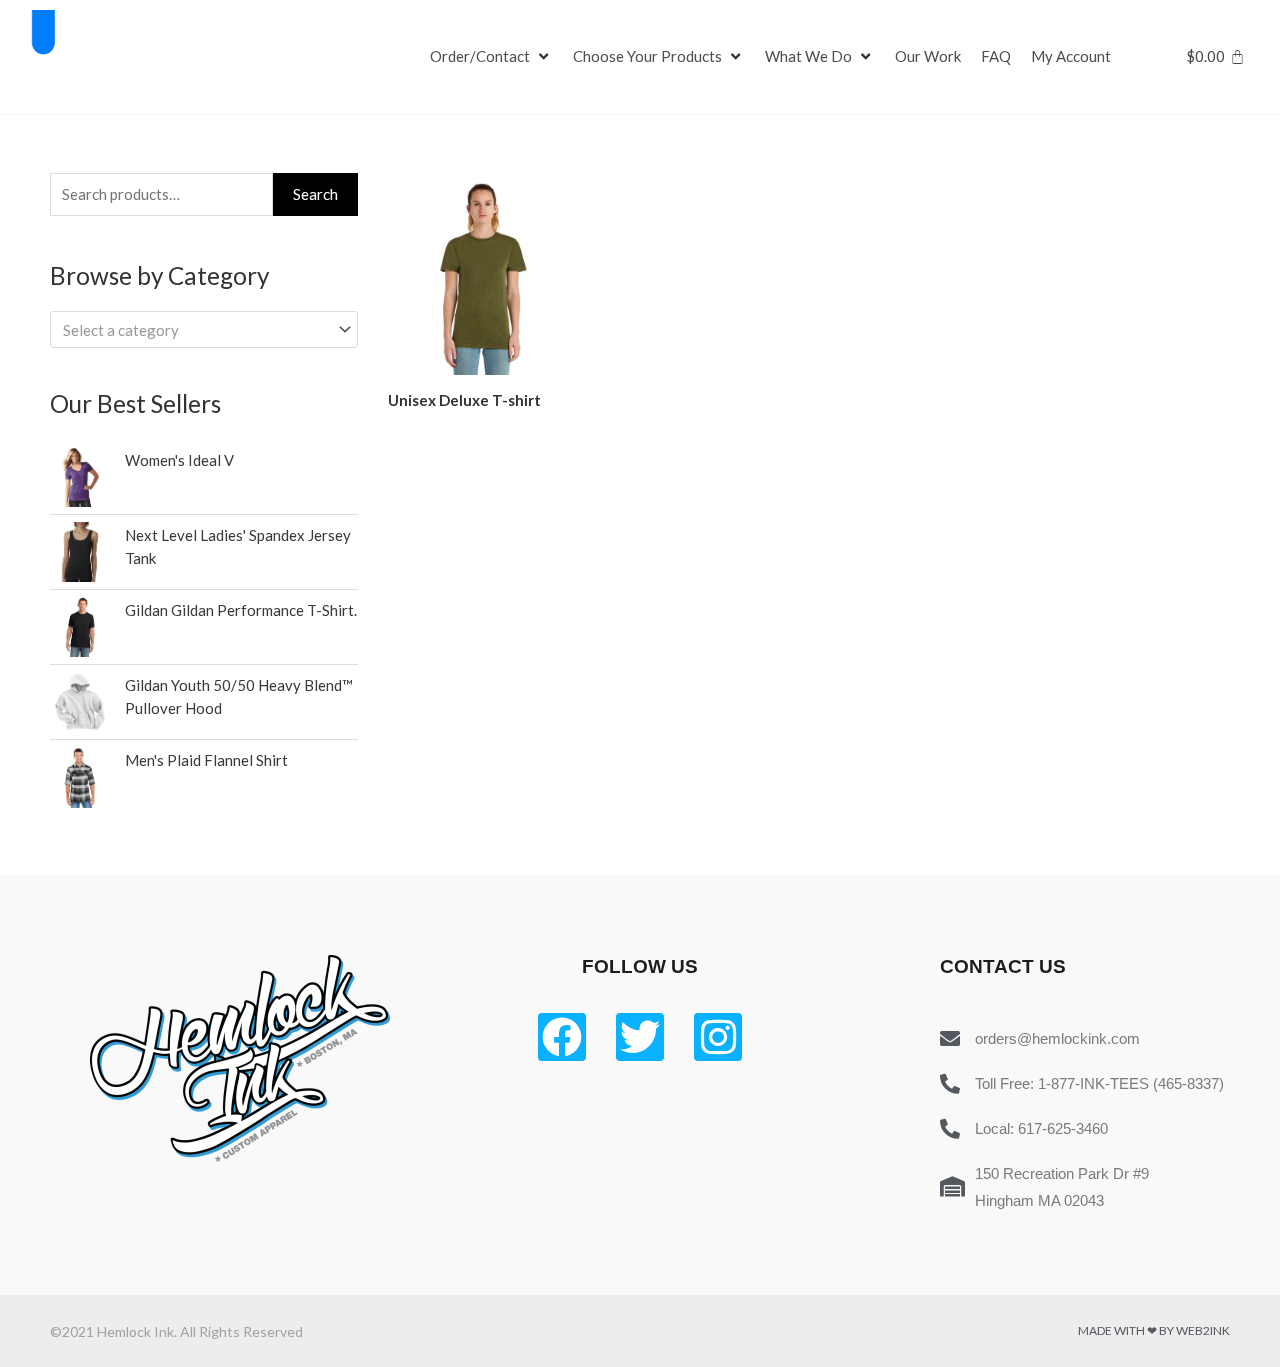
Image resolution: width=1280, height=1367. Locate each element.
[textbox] (195, 330)
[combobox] (204, 329)
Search (315, 194)
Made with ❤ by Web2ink (1154, 1330)
